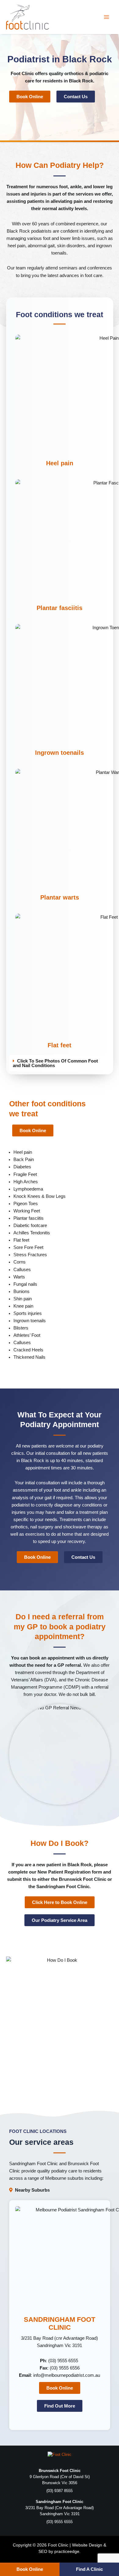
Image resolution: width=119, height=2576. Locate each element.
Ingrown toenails (60, 753)
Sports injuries (28, 1313)
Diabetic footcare (30, 1226)
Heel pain (60, 463)
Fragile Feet (25, 1174)
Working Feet (27, 1211)
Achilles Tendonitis (32, 1233)
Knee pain (23, 1306)
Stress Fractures (30, 1255)
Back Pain (24, 1160)
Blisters (21, 1328)
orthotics (74, 74)
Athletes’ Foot (27, 1335)
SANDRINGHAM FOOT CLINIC (60, 2323)
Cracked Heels (28, 1350)
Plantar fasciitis (60, 608)
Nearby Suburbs (32, 2190)
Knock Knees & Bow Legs (40, 1196)
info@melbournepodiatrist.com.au (67, 2375)
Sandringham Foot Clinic (34, 2164)
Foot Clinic (22, 74)
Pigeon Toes (26, 1204)
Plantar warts (60, 897)
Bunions (22, 1291)
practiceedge (67, 2551)
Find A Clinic (89, 2569)
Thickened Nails (29, 1357)
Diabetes (22, 1167)
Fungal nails (25, 1284)
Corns (20, 1262)
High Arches (26, 1182)
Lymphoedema (28, 1189)
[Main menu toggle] (106, 17)
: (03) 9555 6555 (60, 2361)
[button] (60, 1063)
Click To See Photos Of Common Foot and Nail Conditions (56, 1063)
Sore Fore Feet (28, 1247)
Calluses (22, 1270)
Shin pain (23, 1299)
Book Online (30, 2569)
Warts (19, 1277)
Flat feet (60, 1045)
